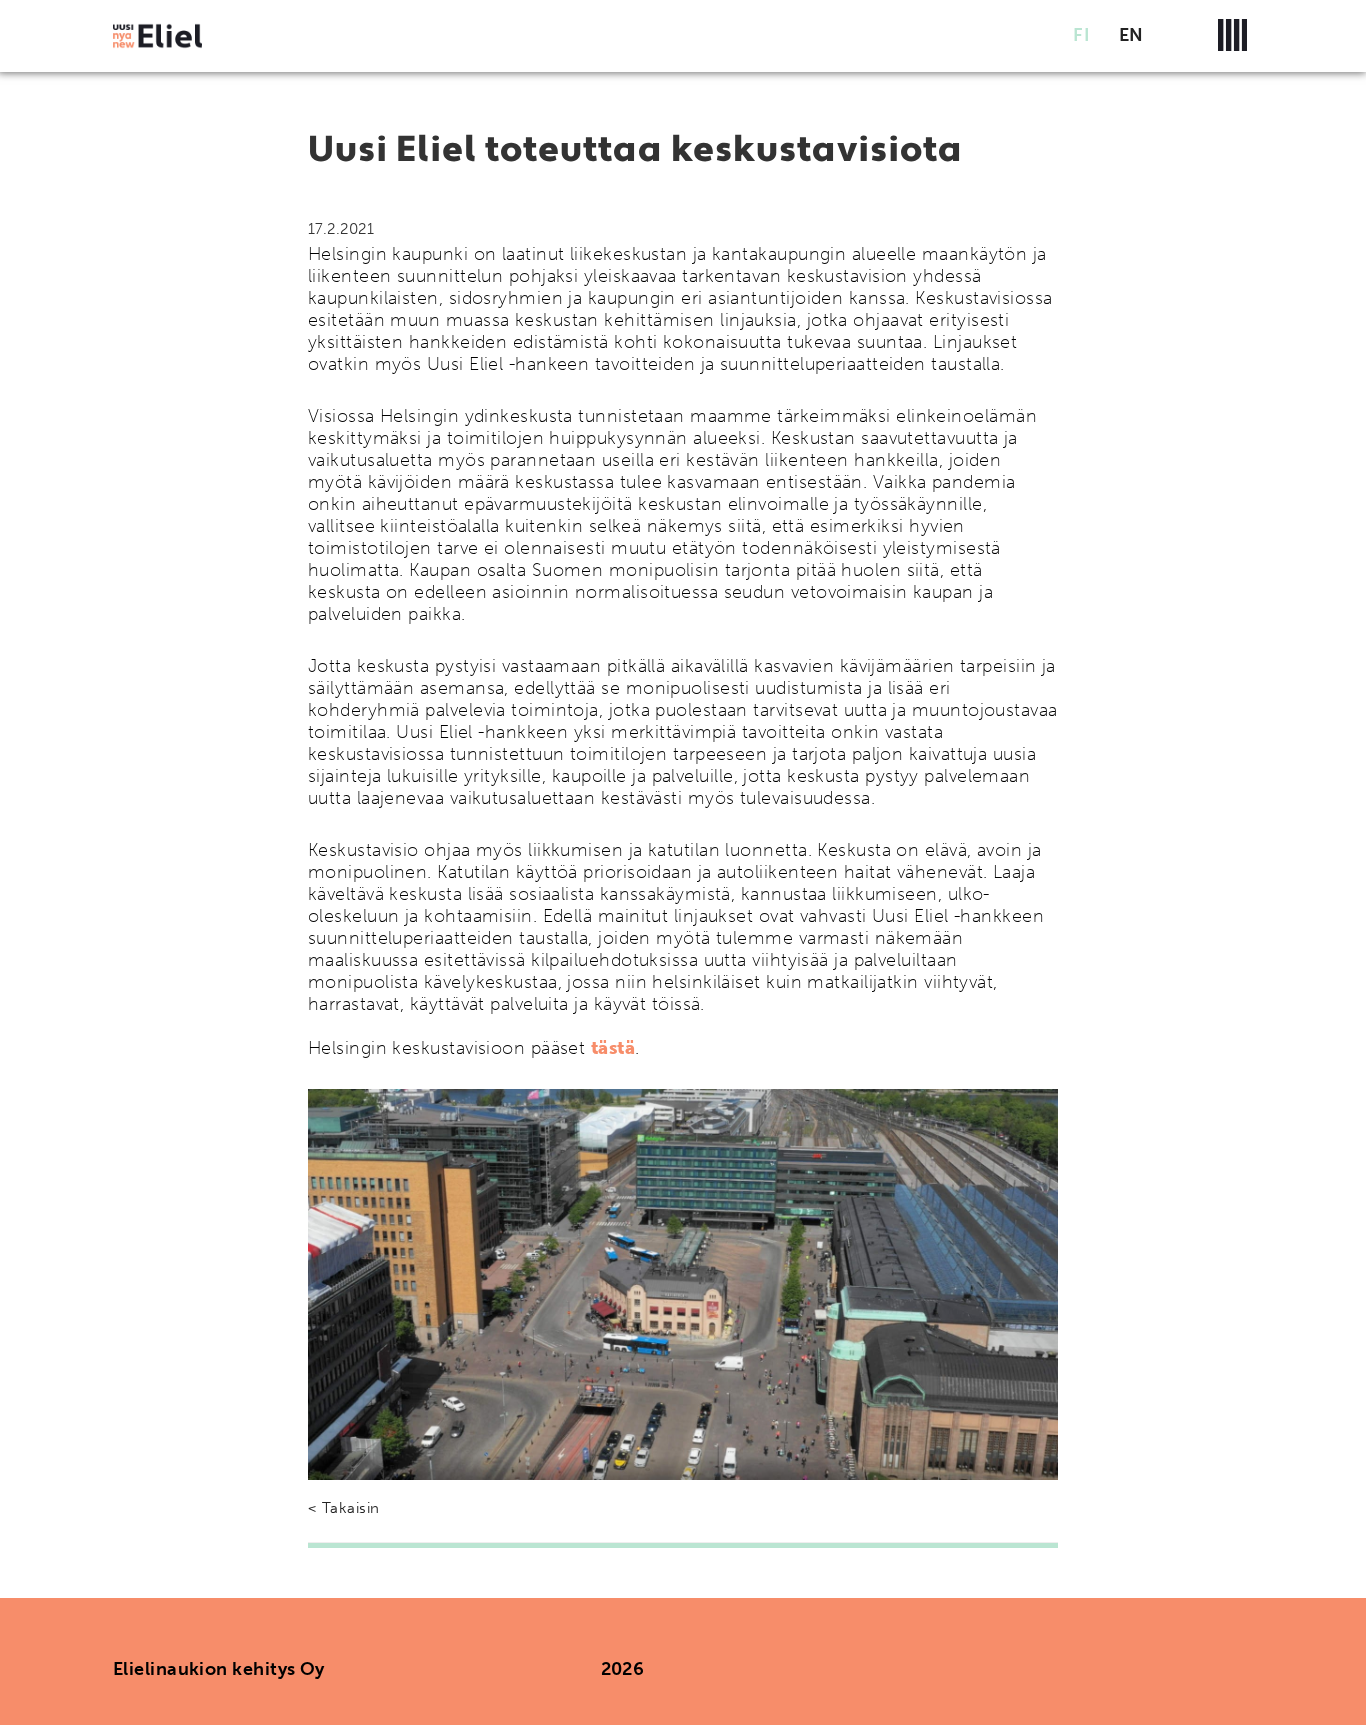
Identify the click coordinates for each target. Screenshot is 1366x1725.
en (1131, 35)
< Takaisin (344, 1508)
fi (1081, 35)
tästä (613, 1048)
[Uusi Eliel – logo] (157, 35)
